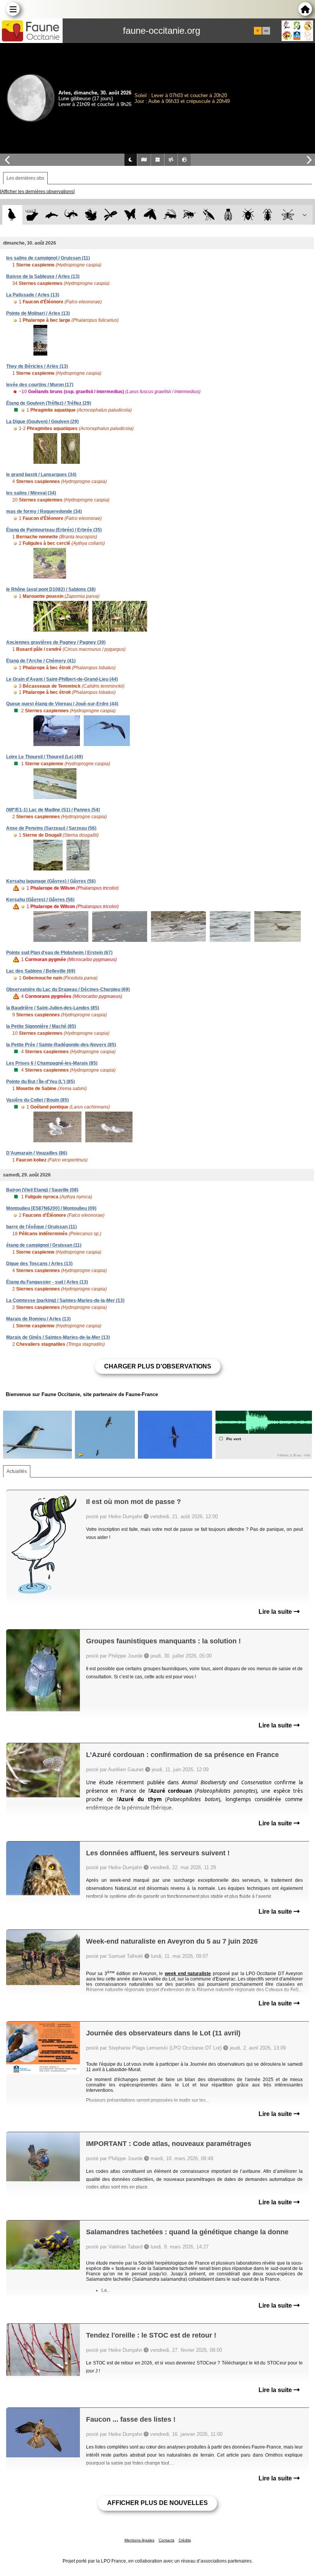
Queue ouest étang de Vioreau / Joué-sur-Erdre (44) (62, 704)
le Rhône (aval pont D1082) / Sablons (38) (51, 589)
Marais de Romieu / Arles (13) (38, 1319)
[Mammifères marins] (52, 215)
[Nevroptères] (288, 215)
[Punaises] (248, 215)
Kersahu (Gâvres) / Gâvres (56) (40, 900)
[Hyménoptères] (189, 215)
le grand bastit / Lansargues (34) (41, 475)
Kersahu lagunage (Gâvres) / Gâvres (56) (51, 881)
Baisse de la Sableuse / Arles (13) (43, 276)
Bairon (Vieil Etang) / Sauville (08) (42, 1190)
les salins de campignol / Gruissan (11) (48, 258)
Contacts (167, 2540)
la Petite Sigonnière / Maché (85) (41, 1026)
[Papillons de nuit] (150, 215)
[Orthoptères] (170, 215)
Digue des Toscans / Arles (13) (39, 1264)
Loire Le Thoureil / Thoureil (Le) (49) (45, 757)
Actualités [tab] (17, 1471)
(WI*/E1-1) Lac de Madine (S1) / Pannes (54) (53, 810)
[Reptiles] (71, 215)
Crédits (185, 2540)
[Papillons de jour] (130, 215)
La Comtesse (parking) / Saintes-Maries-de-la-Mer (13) (65, 1300)
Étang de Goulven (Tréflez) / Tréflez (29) (49, 403)
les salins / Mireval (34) (31, 493)
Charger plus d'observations (158, 1366)
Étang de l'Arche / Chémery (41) (41, 661)
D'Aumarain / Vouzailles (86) (37, 1153)
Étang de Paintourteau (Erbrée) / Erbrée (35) (54, 530)
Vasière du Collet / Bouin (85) (37, 1100)
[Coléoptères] (268, 215)
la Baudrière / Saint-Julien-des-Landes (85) (53, 1008)
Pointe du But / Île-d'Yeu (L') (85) (41, 1082)
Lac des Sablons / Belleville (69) (41, 971)
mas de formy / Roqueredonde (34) (44, 511)
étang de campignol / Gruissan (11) (44, 1245)
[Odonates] (110, 215)
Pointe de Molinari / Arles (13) (38, 313)
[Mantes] (209, 215)
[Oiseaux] (12, 215)
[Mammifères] (32, 215)
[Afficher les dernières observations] (37, 192)
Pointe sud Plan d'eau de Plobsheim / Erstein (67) (59, 953)
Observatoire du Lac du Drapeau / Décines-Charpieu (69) (68, 989)
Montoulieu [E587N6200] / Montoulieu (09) (51, 1208)
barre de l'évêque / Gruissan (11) (41, 1227)
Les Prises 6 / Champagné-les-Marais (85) (52, 1063)
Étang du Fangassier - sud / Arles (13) (47, 1282)
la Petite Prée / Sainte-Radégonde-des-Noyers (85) (61, 1045)
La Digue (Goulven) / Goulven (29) (42, 422)
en (266, 31)
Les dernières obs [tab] (25, 178)
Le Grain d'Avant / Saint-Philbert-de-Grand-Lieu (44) (62, 679)
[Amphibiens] (91, 215)
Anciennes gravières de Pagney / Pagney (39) (56, 642)
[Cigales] (228, 215)
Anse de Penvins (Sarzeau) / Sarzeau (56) (51, 828)
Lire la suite (276, 1612)
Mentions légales (139, 2540)
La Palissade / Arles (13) (33, 295)
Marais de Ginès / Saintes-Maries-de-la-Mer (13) (58, 1337)
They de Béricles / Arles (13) (37, 366)
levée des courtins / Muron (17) (40, 385)
